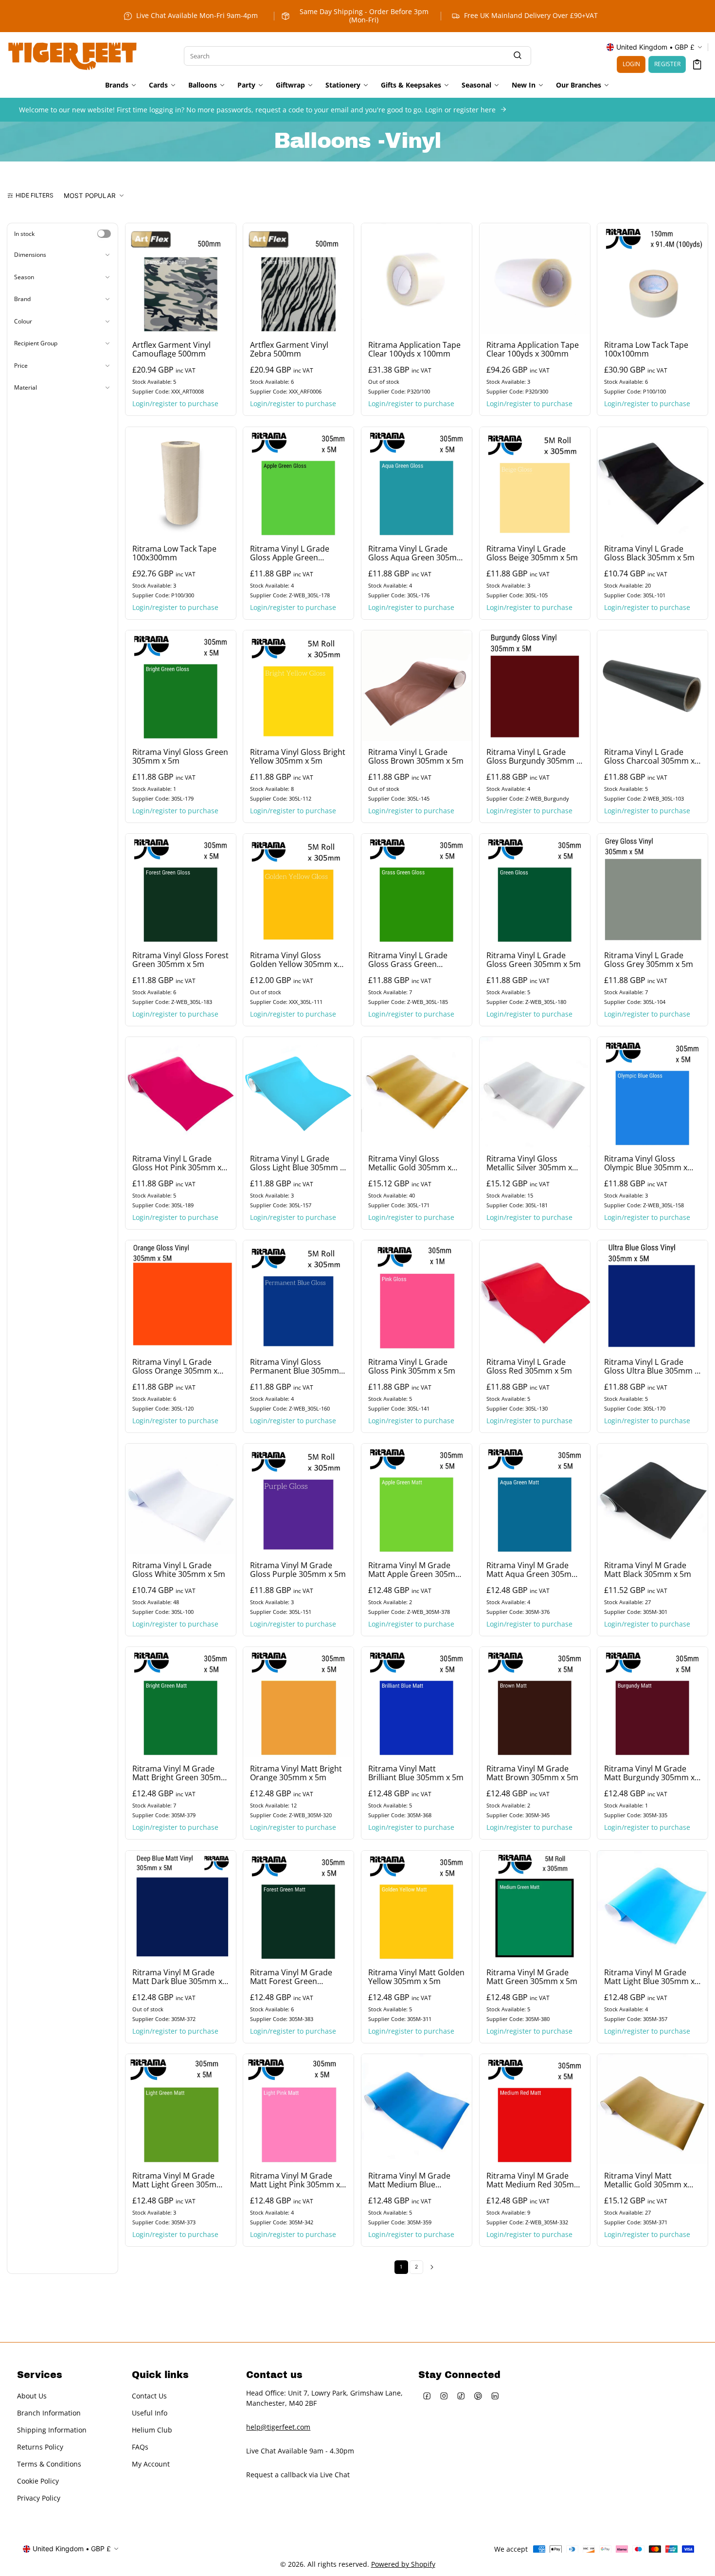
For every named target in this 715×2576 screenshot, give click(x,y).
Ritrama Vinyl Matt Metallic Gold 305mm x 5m (646, 2180)
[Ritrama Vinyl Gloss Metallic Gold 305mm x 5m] (417, 1092)
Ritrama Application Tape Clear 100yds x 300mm (533, 349)
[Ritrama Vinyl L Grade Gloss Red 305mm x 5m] (535, 1296)
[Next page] (432, 2267)
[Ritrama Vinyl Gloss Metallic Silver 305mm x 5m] (535, 1092)
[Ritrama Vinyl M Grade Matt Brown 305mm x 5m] (535, 1702)
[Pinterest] (478, 2396)
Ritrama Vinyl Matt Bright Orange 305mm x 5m (296, 1773)
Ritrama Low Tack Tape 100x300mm (174, 553)
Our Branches (579, 85)
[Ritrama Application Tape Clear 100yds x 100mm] (417, 278)
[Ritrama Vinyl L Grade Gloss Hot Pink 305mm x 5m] (181, 1092)
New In (524, 85)
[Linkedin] (495, 2396)
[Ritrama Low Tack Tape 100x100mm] (652, 278)
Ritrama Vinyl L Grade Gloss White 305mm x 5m (179, 1570)
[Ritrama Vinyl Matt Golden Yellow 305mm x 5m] (417, 1906)
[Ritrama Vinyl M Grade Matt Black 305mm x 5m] (652, 1499)
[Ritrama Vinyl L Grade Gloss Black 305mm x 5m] (652, 482)
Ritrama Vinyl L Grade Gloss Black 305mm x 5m (649, 553)
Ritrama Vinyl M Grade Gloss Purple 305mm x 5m (298, 1570)
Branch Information (49, 2412)
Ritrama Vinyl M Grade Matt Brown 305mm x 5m (532, 1773)
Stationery (343, 85)
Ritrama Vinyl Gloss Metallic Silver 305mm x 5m (529, 1163)
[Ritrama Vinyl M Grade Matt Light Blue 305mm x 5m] (652, 1906)
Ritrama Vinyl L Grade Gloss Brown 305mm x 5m (416, 756)
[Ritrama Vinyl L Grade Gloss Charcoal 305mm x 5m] (652, 686)
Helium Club (152, 2429)
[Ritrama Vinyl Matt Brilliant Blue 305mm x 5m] (417, 1702)
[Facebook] (427, 2396)
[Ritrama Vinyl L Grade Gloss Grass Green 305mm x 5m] (417, 889)
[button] (697, 64)
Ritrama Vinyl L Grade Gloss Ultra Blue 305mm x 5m (651, 1366)
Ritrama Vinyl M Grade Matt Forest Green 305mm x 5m (291, 1976)
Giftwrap (290, 85)
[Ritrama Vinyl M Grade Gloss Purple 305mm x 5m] (298, 1499)
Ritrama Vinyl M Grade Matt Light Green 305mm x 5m (178, 2180)
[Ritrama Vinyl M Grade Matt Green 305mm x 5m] (535, 1906)
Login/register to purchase (175, 404)
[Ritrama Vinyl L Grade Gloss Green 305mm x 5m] (535, 889)
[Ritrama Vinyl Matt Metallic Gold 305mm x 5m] (652, 2109)
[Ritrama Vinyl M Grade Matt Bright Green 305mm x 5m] (181, 1702)
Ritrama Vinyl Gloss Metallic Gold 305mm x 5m (410, 1163)
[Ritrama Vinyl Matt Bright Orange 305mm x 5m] (298, 1702)
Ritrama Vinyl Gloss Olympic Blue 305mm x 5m (646, 1163)
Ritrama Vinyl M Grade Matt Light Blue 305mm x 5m (649, 1976)
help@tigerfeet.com (278, 2426)
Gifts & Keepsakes (411, 85)
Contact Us (149, 2395)
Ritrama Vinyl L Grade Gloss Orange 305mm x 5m (175, 1366)
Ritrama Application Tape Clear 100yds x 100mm (414, 349)
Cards (158, 85)
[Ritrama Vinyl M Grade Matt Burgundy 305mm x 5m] (652, 1702)
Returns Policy (40, 2446)
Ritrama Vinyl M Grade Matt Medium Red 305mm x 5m (534, 2180)
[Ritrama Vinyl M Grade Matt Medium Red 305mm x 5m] (535, 2109)
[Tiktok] (461, 2396)
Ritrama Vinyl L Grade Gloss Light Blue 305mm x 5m (297, 1163)
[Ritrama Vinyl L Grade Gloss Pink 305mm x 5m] (417, 1296)
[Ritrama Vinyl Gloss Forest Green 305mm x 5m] (181, 889)
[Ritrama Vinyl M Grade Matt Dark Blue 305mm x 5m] (181, 1906)
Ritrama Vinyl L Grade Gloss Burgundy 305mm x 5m (533, 756)
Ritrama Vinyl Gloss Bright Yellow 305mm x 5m (298, 756)
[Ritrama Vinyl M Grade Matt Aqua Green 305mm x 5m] (535, 1499)
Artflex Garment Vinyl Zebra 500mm (289, 349)
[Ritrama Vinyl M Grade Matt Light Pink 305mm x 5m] (298, 2109)
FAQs (140, 2446)
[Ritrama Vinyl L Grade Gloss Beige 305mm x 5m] (535, 482)
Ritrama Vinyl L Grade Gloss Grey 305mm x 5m (649, 959)
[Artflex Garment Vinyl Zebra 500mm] (298, 278)
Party (246, 85)
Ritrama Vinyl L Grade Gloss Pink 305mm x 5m (412, 1366)
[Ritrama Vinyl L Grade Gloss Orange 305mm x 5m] (181, 1296)
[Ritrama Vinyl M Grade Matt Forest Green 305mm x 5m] (298, 1906)
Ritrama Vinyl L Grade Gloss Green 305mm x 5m (534, 959)
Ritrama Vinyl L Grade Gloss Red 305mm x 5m (529, 1366)
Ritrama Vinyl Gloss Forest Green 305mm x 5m (180, 959)
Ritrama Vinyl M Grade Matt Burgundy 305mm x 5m (649, 1773)
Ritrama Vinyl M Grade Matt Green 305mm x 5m (532, 1976)
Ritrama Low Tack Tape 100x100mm (646, 349)
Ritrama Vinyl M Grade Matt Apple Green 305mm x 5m (415, 1570)
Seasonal (476, 85)
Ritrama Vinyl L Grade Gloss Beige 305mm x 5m (532, 553)
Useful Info (150, 2412)
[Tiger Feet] (72, 55)
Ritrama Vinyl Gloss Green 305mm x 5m (180, 756)
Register (667, 64)
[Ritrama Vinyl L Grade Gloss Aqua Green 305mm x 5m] (417, 482)
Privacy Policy (39, 2497)
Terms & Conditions (49, 2463)
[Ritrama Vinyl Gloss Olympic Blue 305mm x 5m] (652, 1092)
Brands (117, 85)
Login (631, 64)
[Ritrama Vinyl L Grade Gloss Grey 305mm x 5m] (652, 889)
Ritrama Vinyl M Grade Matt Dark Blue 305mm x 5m (177, 1976)
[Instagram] (444, 2396)
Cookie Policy (38, 2480)
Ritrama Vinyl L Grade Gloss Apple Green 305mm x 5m (290, 553)
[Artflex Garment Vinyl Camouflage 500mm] (181, 278)
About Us (32, 2395)
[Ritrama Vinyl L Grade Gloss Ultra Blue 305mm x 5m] (652, 1296)
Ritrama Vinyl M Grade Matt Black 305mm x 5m (648, 1570)
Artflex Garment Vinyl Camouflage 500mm (171, 349)
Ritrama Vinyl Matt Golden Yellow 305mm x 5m (416, 1976)
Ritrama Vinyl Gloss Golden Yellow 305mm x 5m (294, 959)
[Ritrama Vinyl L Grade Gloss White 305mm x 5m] (181, 1499)
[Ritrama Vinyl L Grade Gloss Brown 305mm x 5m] (417, 686)
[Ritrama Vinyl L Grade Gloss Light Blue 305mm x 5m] (298, 1092)
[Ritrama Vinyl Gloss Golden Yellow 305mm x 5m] (298, 889)
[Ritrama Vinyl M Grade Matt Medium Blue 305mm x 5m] (417, 2109)
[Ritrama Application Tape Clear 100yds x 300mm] (535, 278)
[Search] (518, 56)
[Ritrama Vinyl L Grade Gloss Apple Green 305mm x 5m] (298, 482)
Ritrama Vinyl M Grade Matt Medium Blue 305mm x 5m (409, 2180)
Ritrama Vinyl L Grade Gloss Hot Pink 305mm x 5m (177, 1163)
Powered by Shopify (403, 2564)
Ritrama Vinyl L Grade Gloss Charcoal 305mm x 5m (649, 756)
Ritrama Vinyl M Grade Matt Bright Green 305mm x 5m (180, 1773)
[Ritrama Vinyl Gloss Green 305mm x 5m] (181, 686)
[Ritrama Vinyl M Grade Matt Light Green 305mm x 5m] (181, 2109)
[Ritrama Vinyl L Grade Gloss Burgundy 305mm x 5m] (535, 686)
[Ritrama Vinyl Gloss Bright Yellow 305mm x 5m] (298, 686)
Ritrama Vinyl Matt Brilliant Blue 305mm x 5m (416, 1773)
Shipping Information (52, 2429)
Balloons (203, 85)
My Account (151, 2463)
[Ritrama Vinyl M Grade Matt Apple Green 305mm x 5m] (417, 1499)
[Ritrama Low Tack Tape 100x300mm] (181, 482)
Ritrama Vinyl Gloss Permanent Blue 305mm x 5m (297, 1366)
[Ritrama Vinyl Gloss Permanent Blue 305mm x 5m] (298, 1296)
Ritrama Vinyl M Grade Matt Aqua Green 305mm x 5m (533, 1570)
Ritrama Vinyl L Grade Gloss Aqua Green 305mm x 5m (416, 553)
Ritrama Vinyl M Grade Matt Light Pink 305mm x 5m (295, 2180)
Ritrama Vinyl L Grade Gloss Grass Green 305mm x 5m (408, 959)
